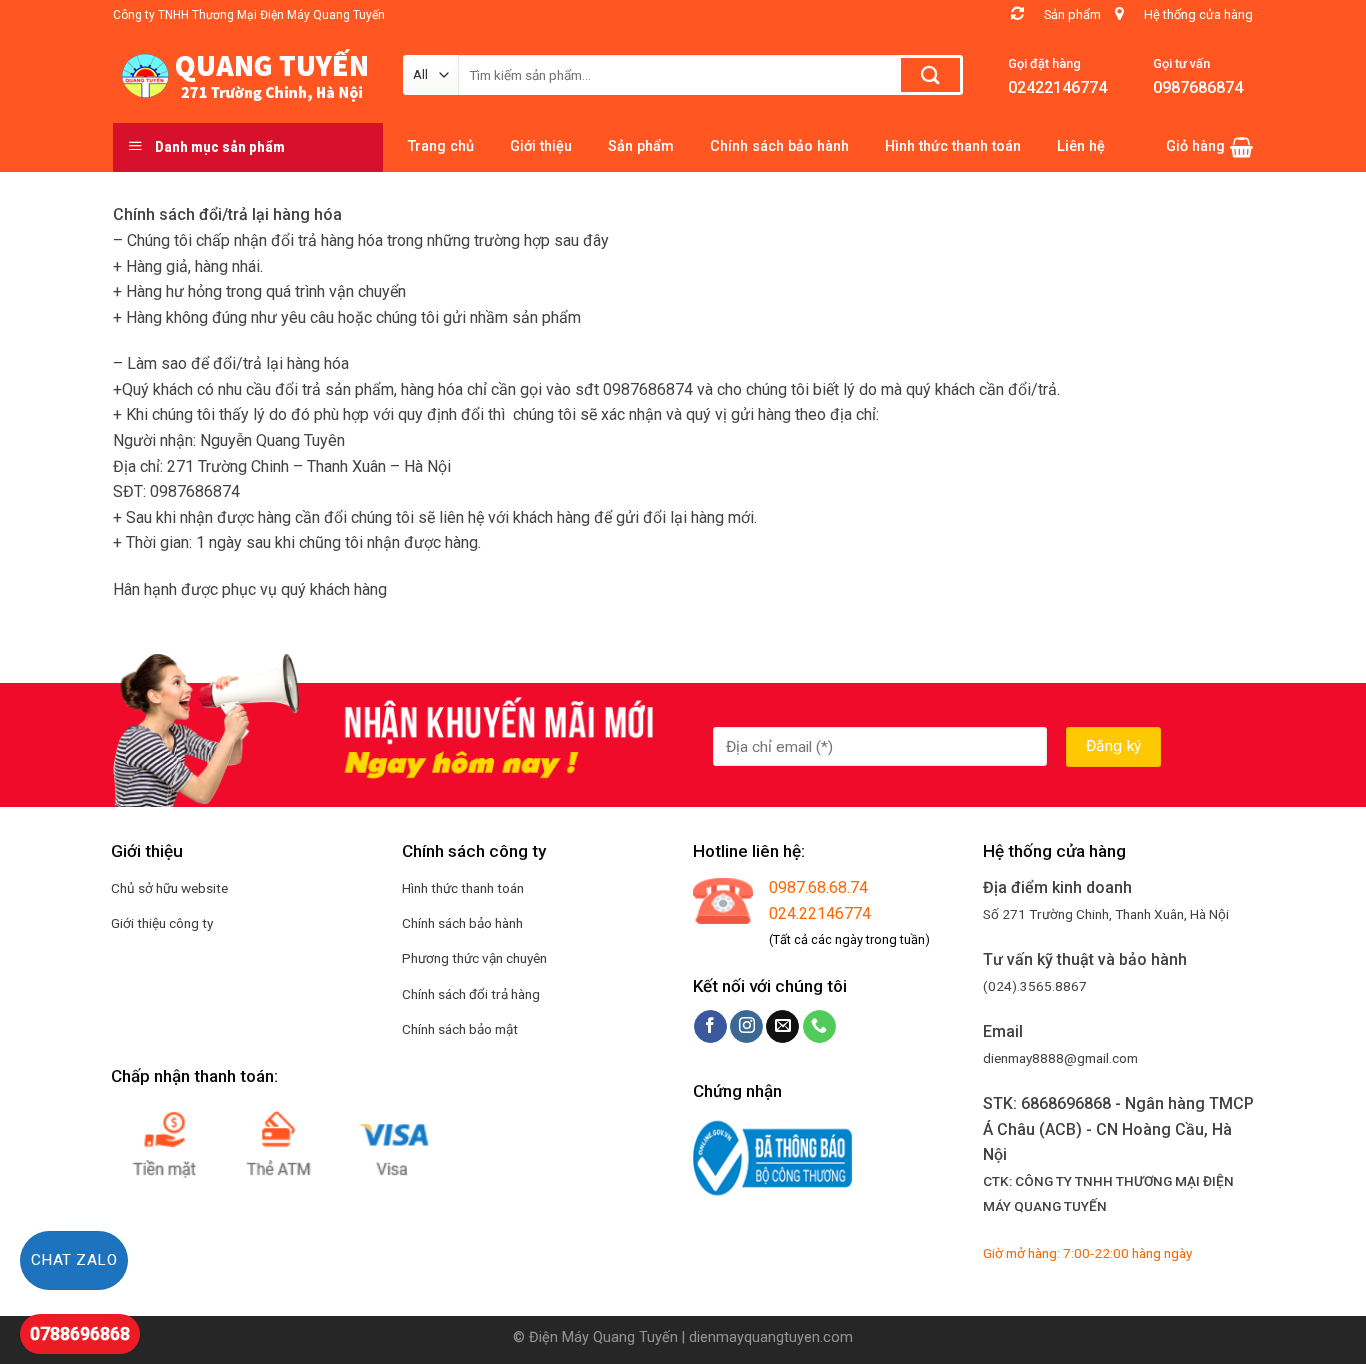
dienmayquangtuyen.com (771, 1337)
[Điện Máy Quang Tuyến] (243, 76)
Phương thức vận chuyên (474, 958)
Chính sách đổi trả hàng (471, 994)
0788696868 (80, 1333)
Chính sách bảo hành (462, 923)
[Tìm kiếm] (930, 75)
